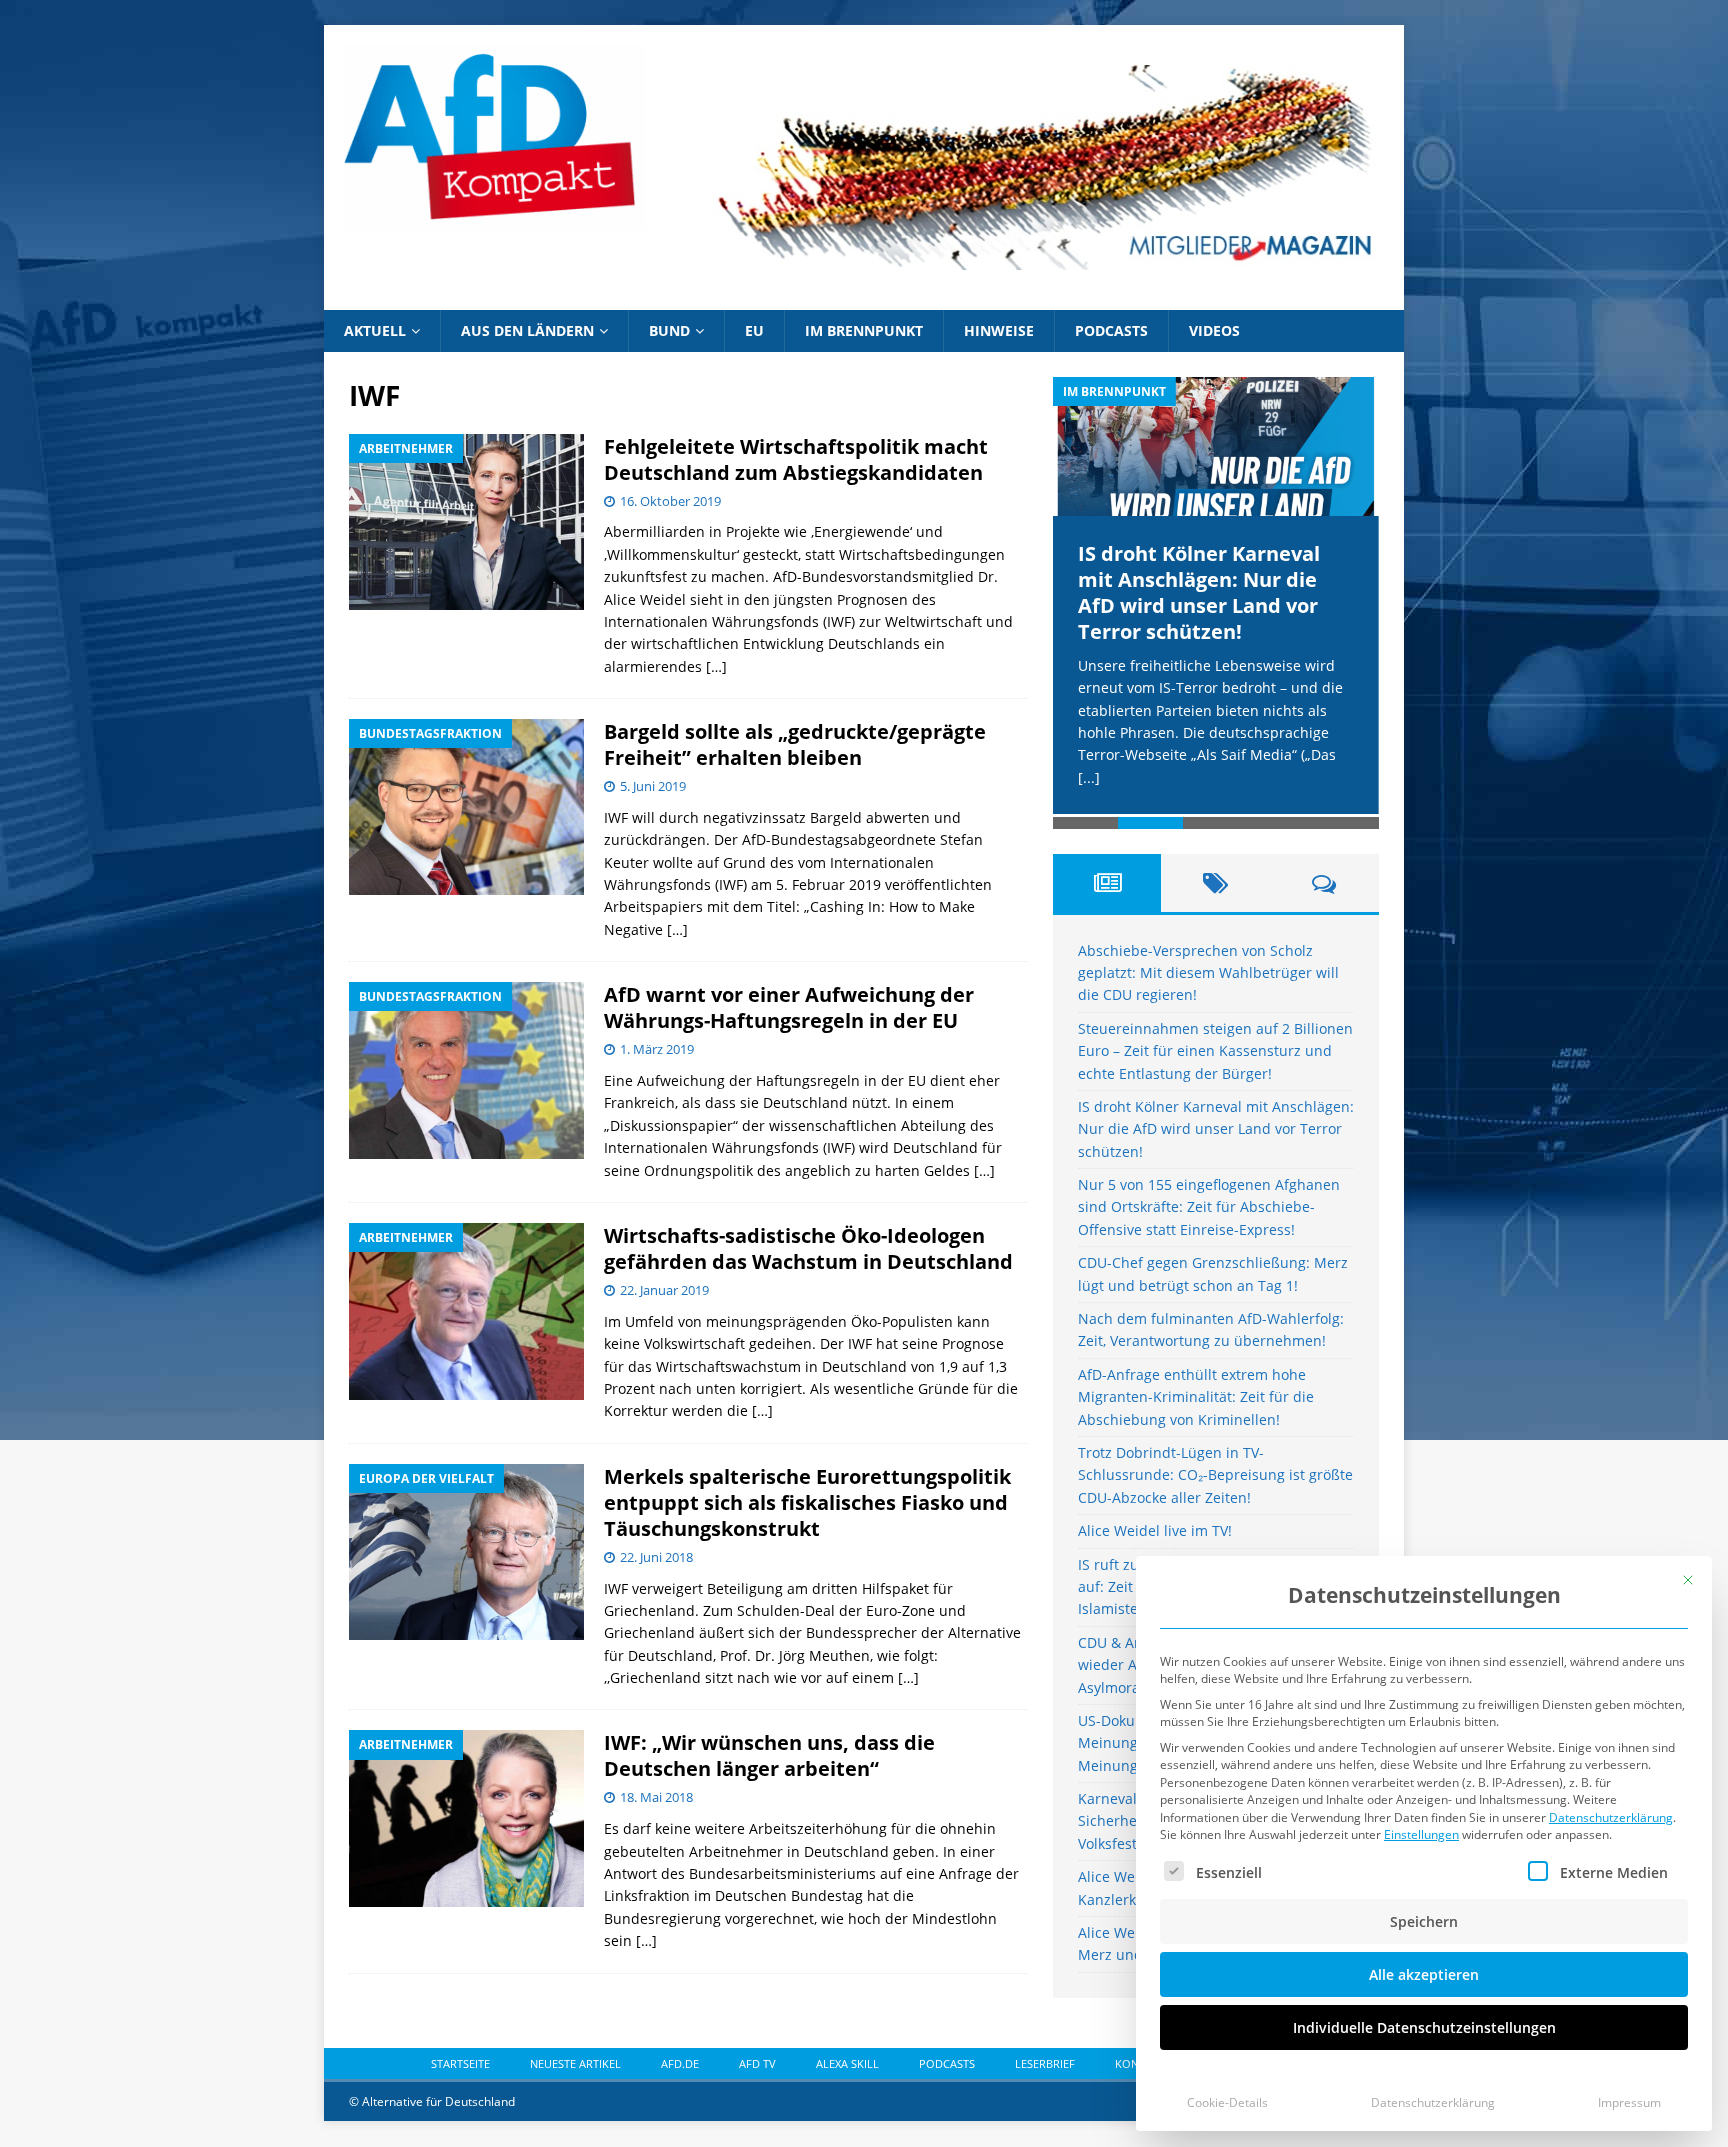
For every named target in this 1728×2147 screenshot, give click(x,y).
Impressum (1629, 2102)
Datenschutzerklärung (1611, 1817)
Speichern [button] (1424, 1921)
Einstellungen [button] (1421, 1834)
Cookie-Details (1227, 2102)
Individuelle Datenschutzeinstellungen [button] (1424, 2027)
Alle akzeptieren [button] (1424, 1974)
